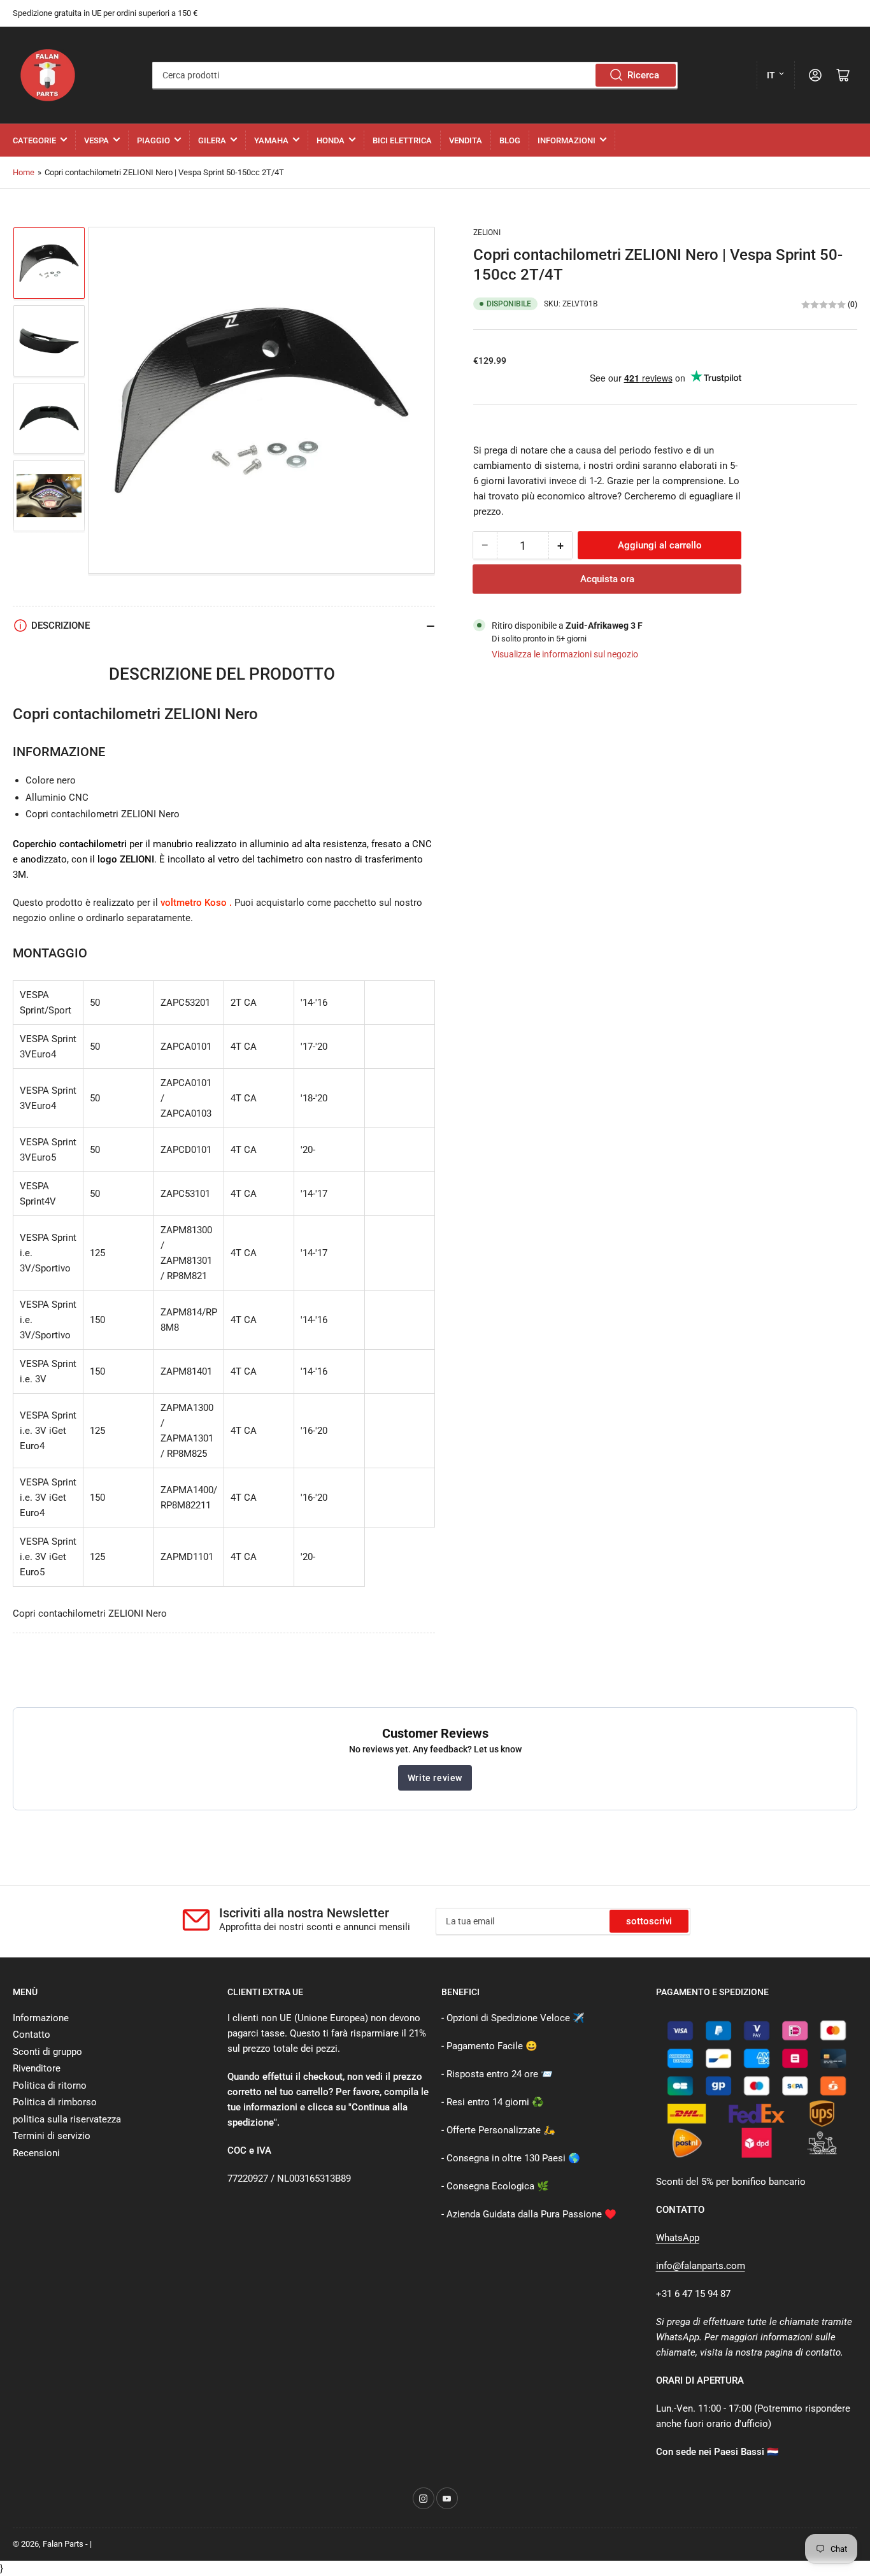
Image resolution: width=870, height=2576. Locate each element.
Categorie (34, 140)
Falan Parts (63, 2544)
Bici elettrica (402, 140)
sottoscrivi (649, 1921)
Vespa (96, 140)
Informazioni (567, 140)
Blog (510, 140)
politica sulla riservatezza (67, 2119)
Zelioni (487, 233)
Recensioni (36, 2153)
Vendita (466, 140)
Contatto (32, 2035)
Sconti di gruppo (47, 2052)
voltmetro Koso (194, 903)
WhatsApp (678, 2238)
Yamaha (271, 140)
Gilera (212, 140)
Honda (331, 140)
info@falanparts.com (701, 2266)
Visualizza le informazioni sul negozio (565, 655)
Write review (435, 1778)
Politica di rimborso (55, 2102)
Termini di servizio (52, 2136)
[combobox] (415, 75)
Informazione (41, 2018)
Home (24, 172)
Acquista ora (607, 580)
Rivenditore (37, 2068)
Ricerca (643, 75)
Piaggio (153, 140)
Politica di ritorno (50, 2086)
